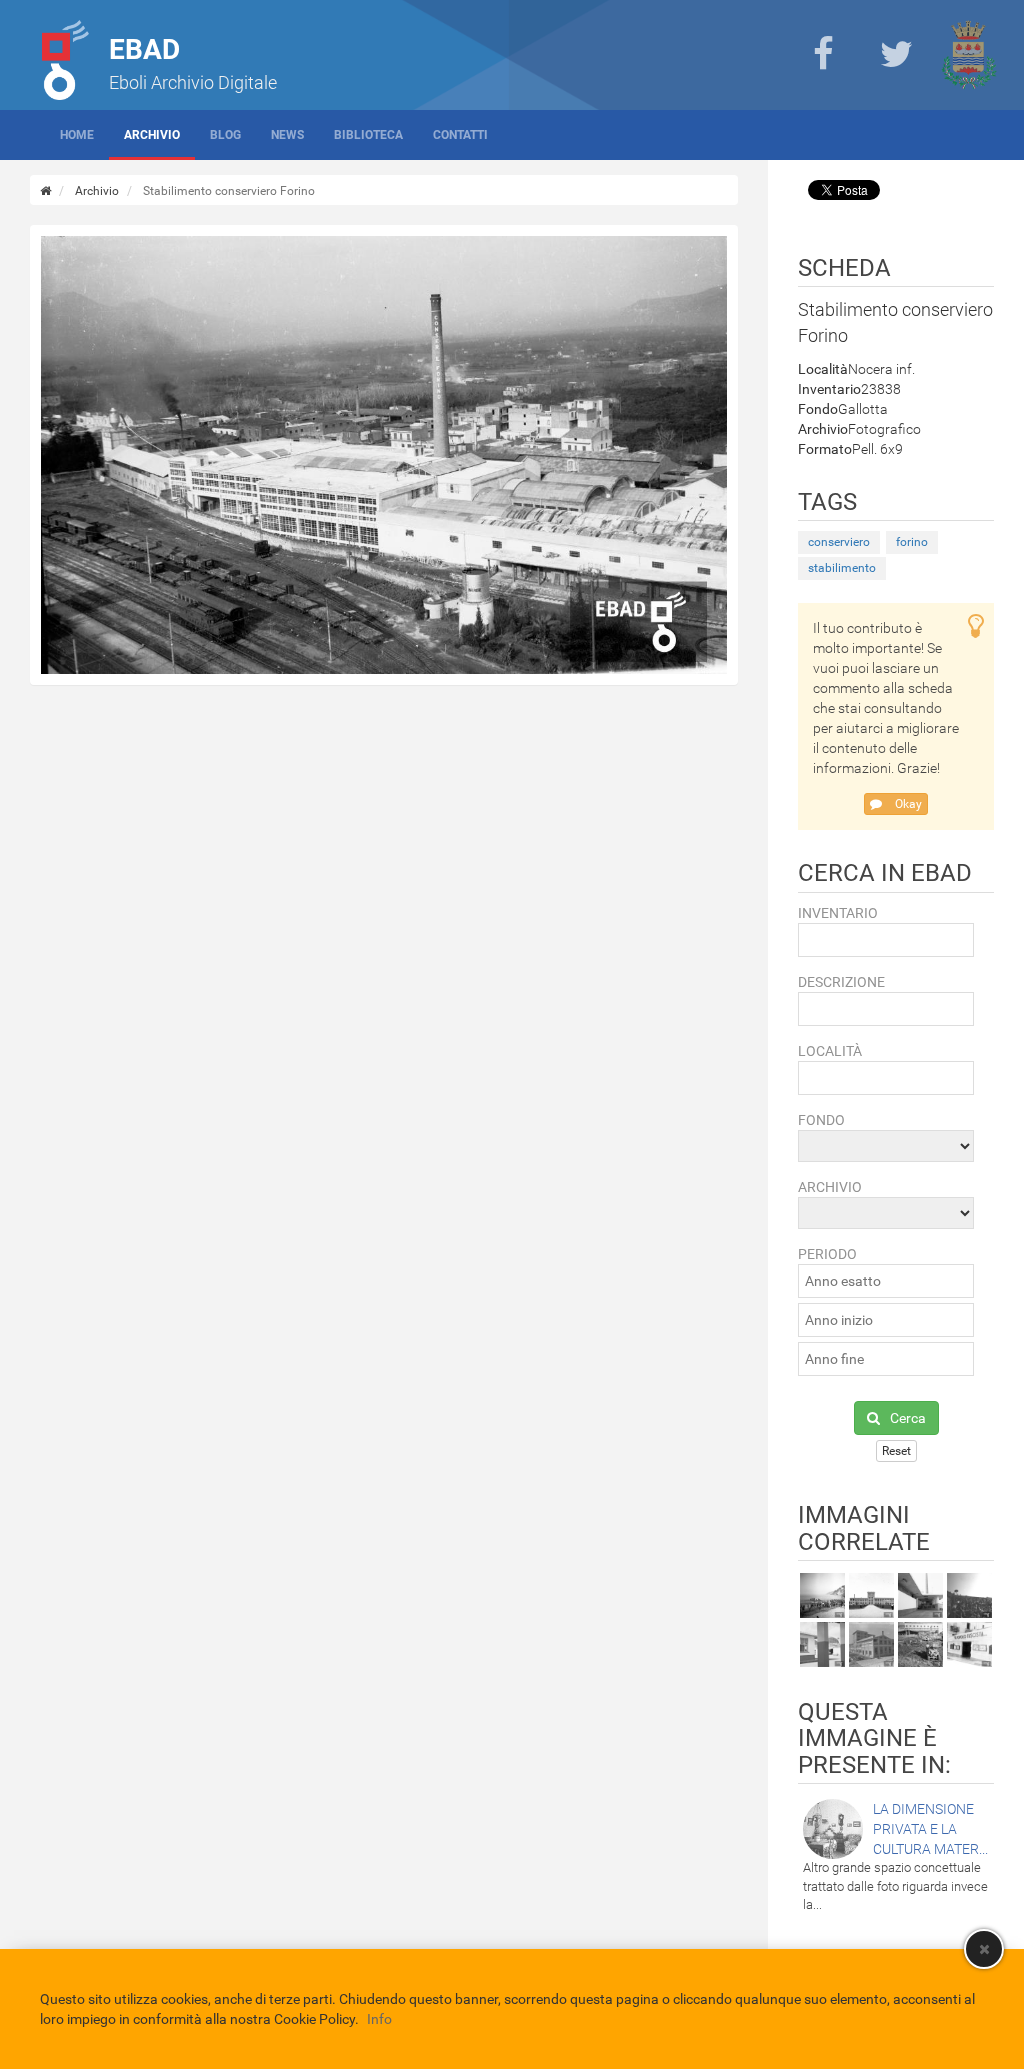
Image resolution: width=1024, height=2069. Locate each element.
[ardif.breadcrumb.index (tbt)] (45, 191)
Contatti (460, 135)
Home (77, 135)
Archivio (152, 135)
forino (912, 542)
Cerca (908, 1418)
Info (379, 2019)
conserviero (839, 542)
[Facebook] (823, 55)
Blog (225, 135)
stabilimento (842, 568)
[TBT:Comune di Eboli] (969, 55)
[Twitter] (896, 55)
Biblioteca (368, 135)
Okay (907, 804)
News (287, 135)
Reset (896, 1451)
